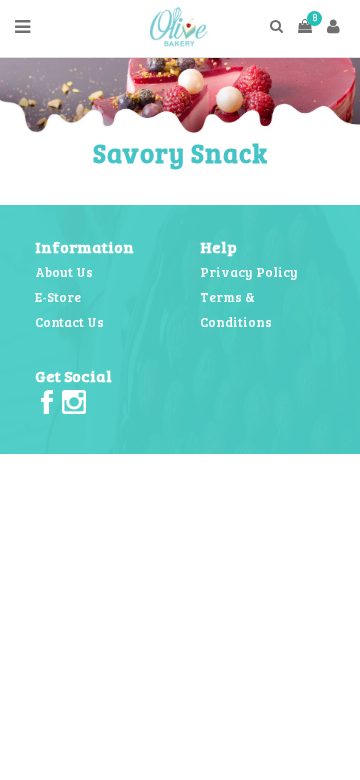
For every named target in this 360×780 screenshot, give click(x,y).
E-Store (58, 297)
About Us (64, 272)
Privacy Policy (249, 272)
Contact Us (69, 322)
